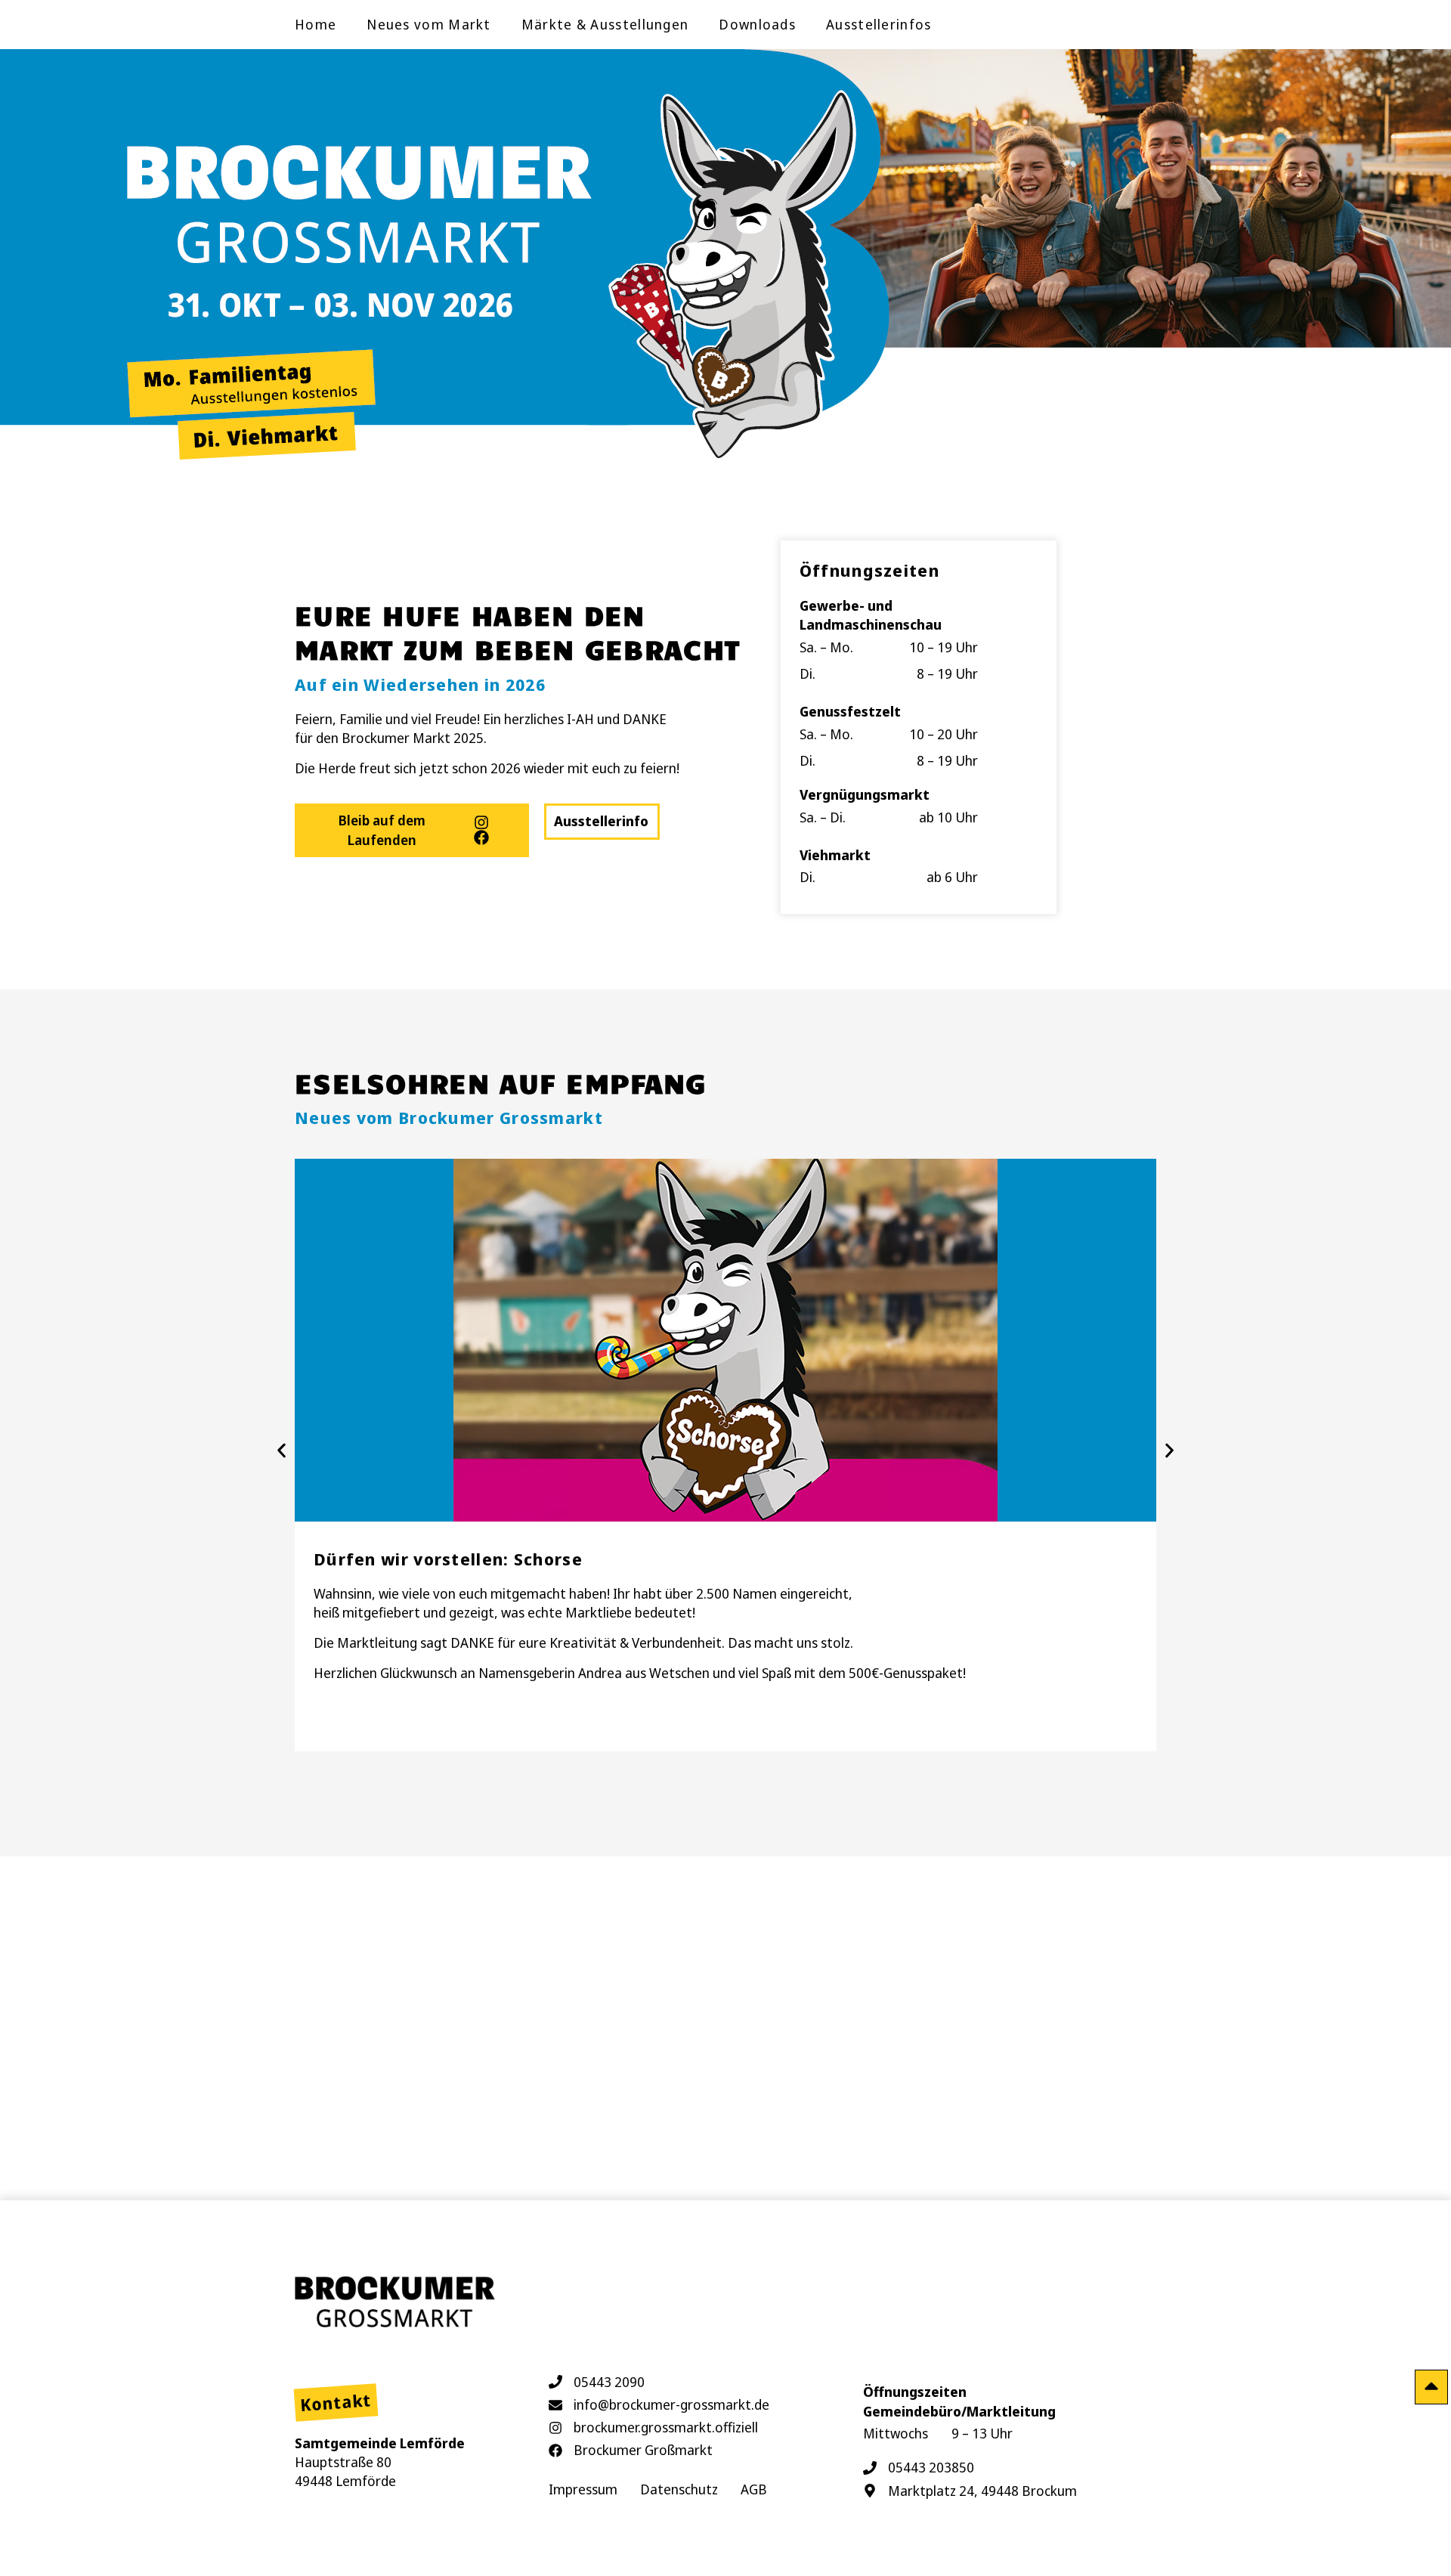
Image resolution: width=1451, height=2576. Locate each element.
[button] (282, 1451)
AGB (754, 2489)
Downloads (757, 24)
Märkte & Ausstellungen (605, 24)
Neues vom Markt (429, 24)
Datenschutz (679, 2489)
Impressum (583, 2489)
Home (316, 24)
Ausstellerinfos (879, 24)
